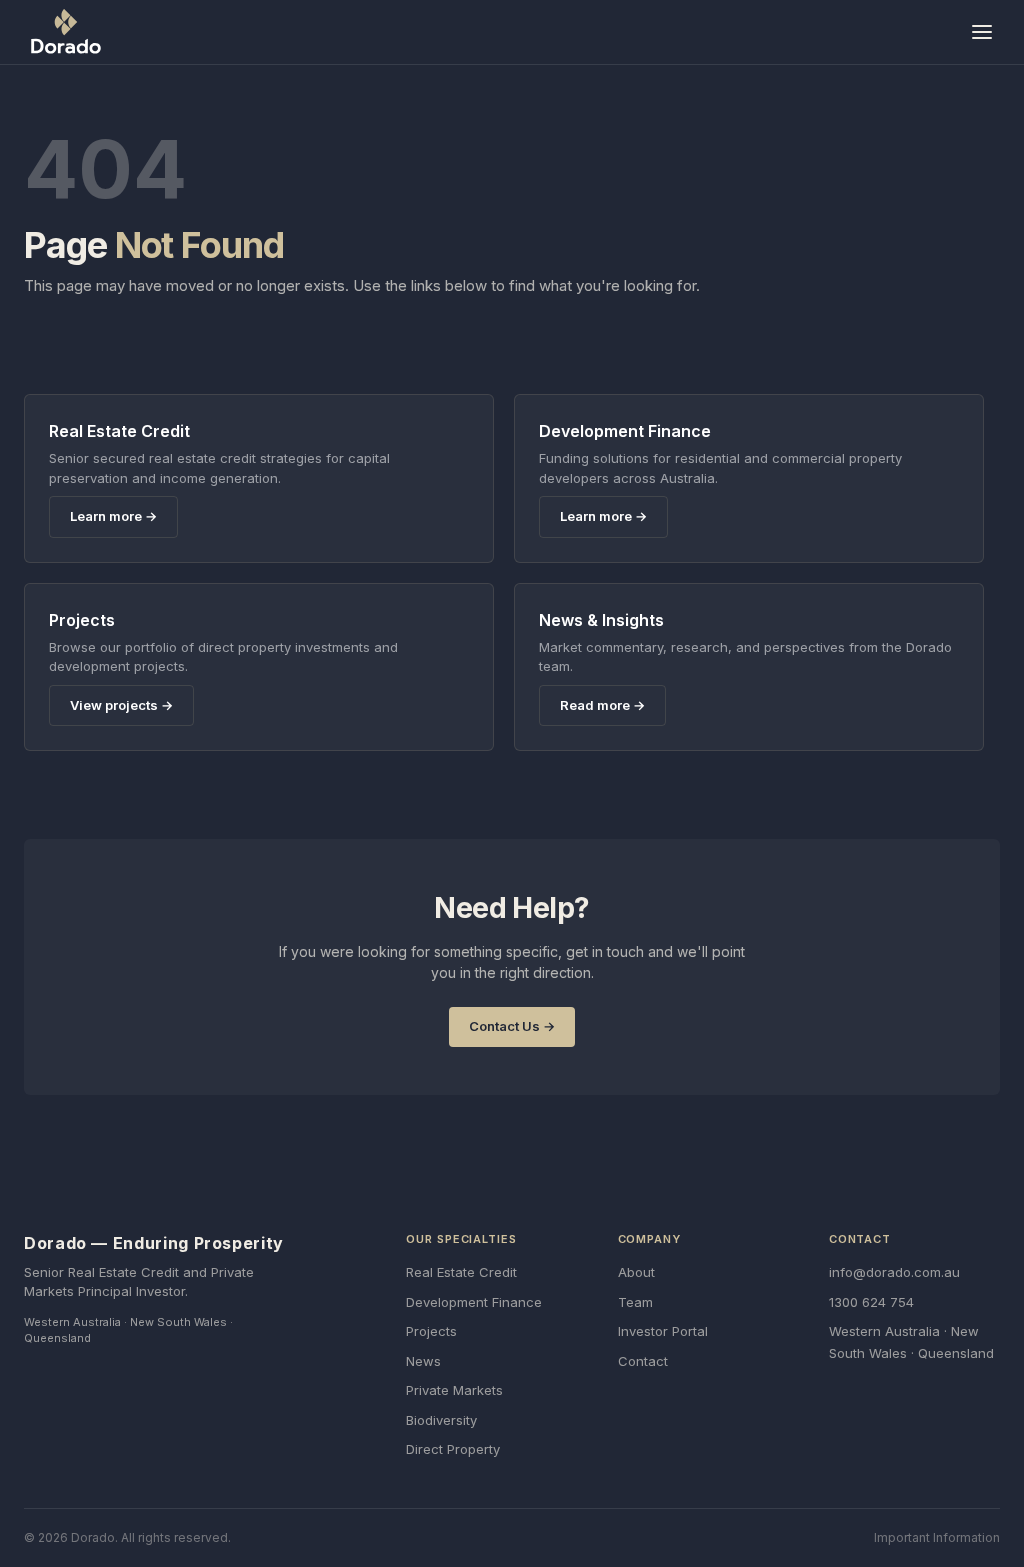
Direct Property (453, 1449)
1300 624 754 (871, 1302)
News (423, 1361)
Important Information (937, 1537)
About (636, 1272)
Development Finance (474, 1302)
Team (635, 1302)
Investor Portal (663, 1331)
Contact (643, 1361)
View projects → (121, 705)
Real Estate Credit (461, 1272)
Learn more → (113, 516)
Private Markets (454, 1390)
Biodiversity (441, 1420)
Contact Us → (512, 1026)
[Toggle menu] (982, 32)
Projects (431, 1331)
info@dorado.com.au (894, 1272)
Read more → (602, 705)
